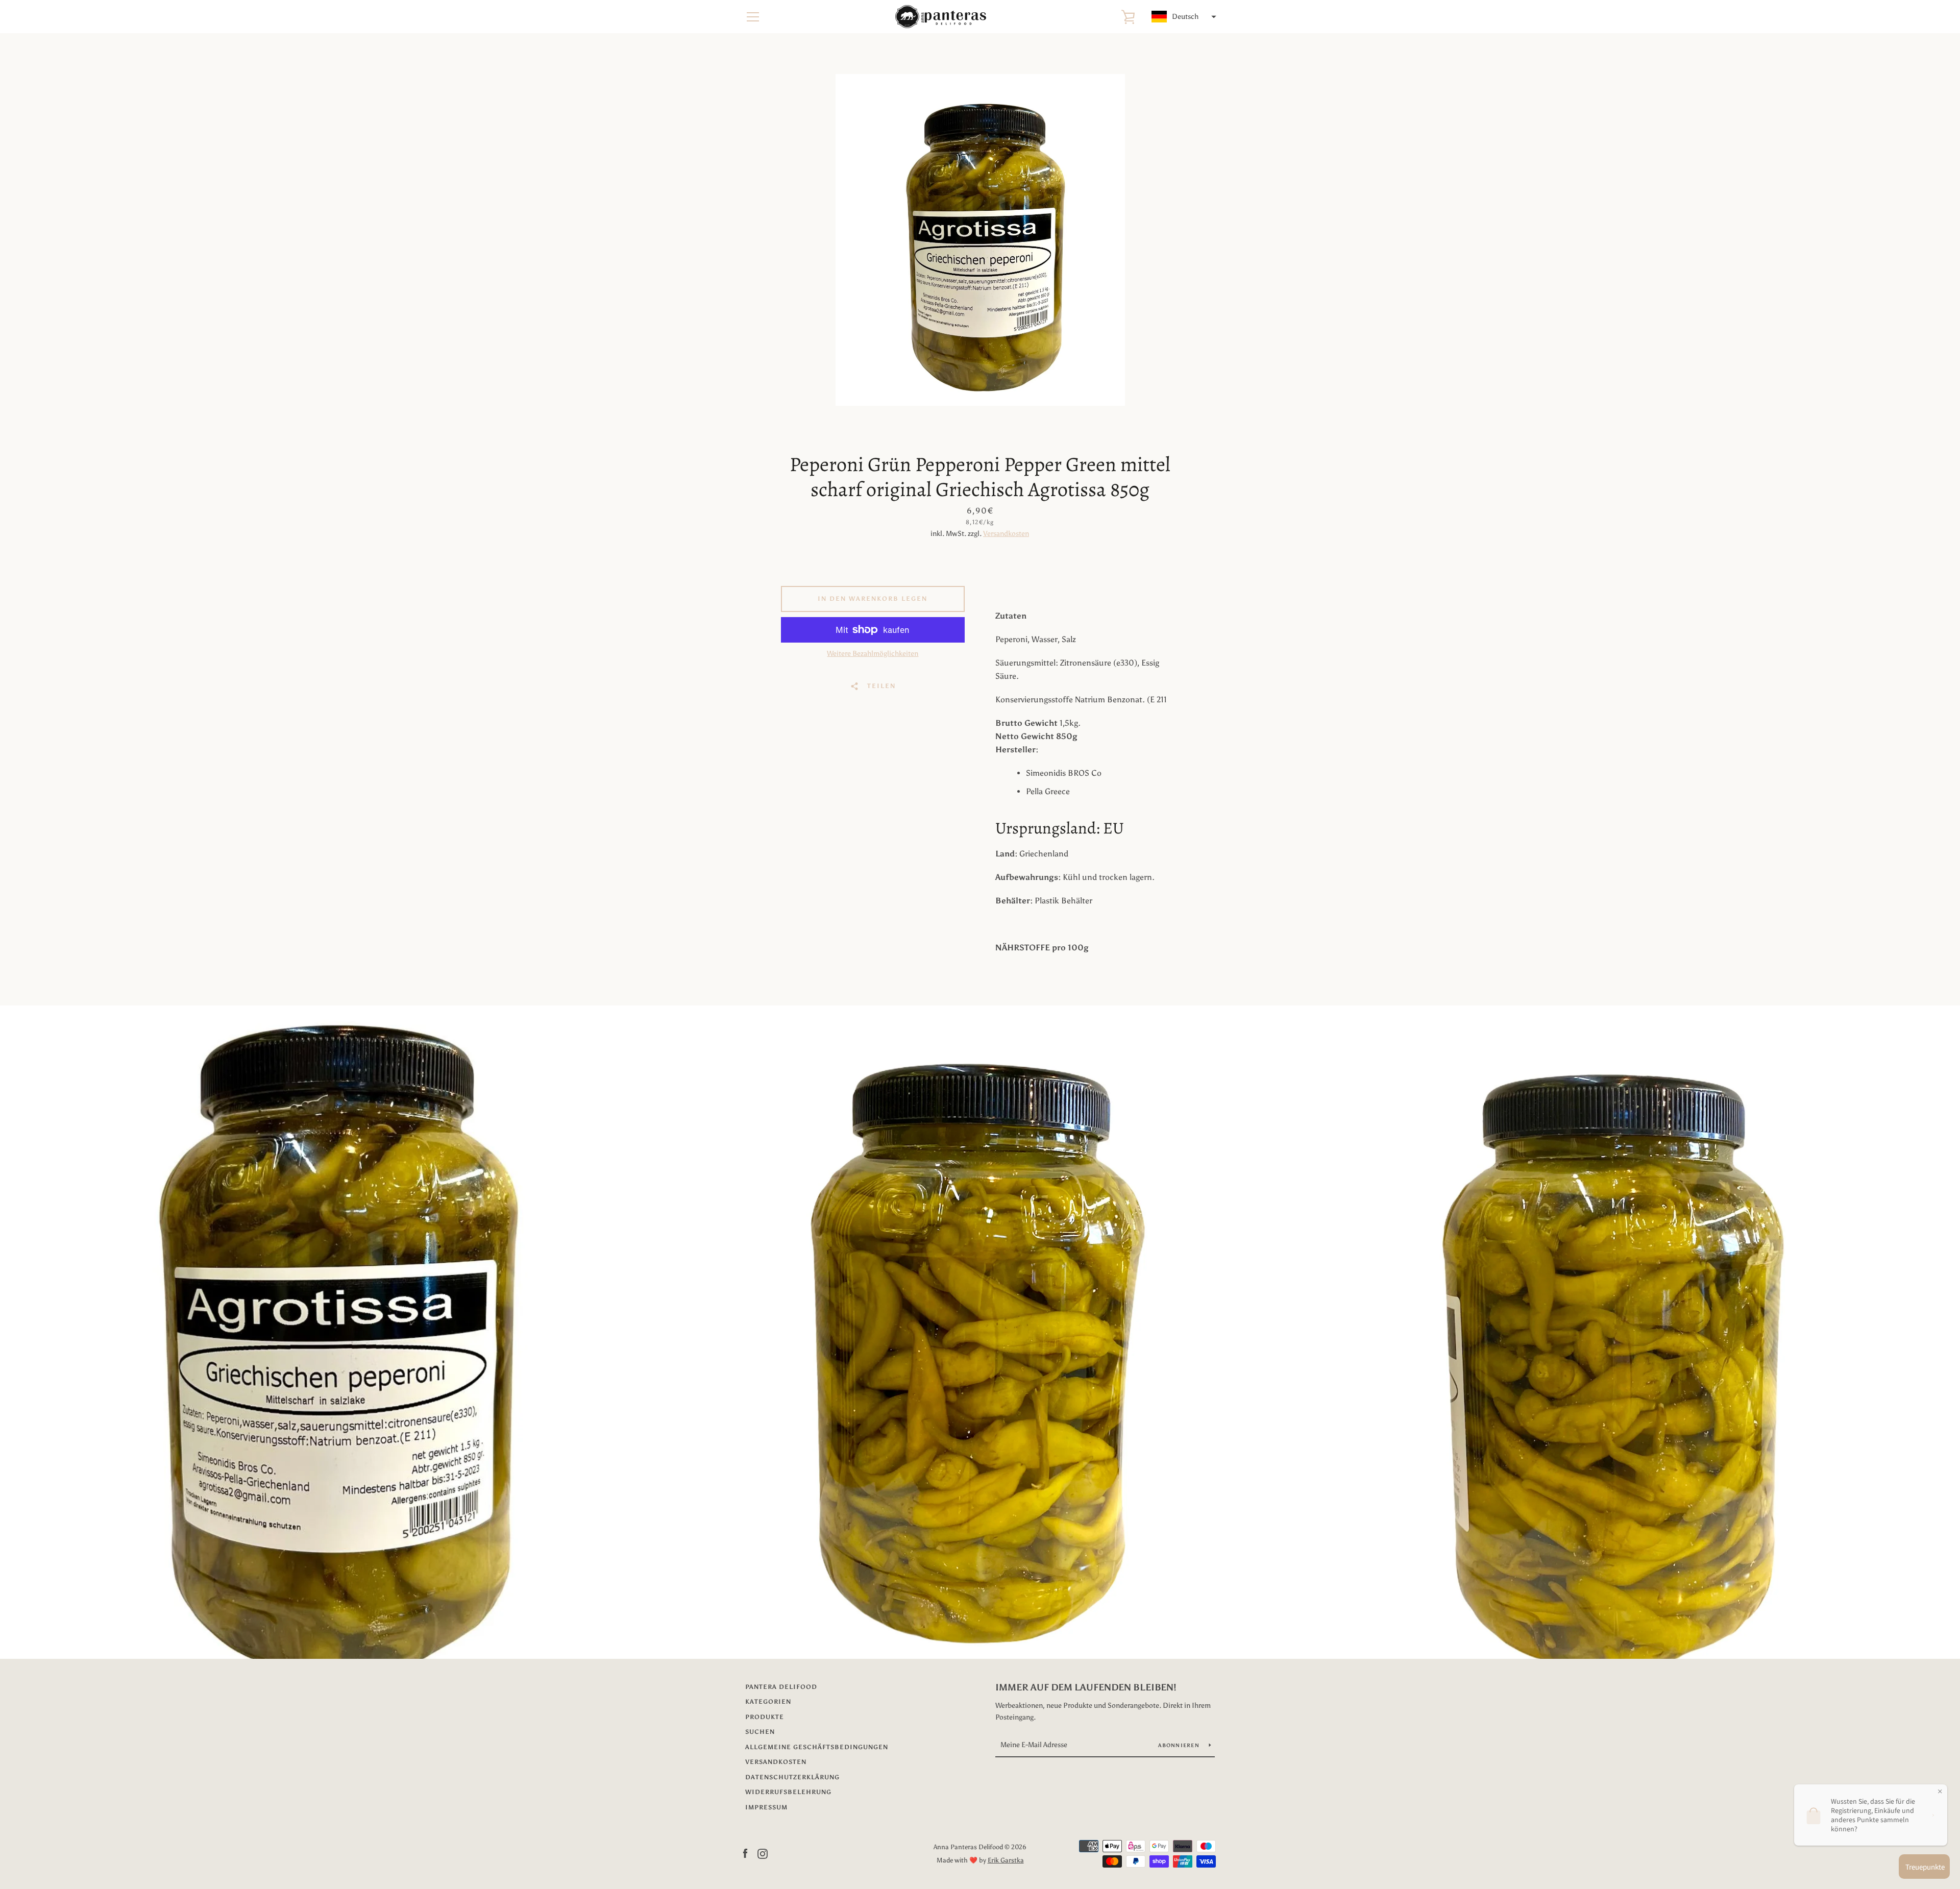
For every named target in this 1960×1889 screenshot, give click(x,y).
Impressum (766, 1807)
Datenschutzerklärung (792, 1777)
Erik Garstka (1006, 1860)
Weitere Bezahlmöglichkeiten (873, 654)
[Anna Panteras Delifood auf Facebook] (745, 1853)
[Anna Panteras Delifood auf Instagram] (763, 1853)
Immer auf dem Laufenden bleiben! (1086, 1687)
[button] (1183, 17)
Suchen (760, 1732)
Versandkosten (1006, 534)
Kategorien (768, 1702)
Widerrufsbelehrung (788, 1792)
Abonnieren (1180, 1746)
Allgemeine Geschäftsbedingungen (817, 1747)
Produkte (765, 1717)
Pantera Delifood (781, 1687)
